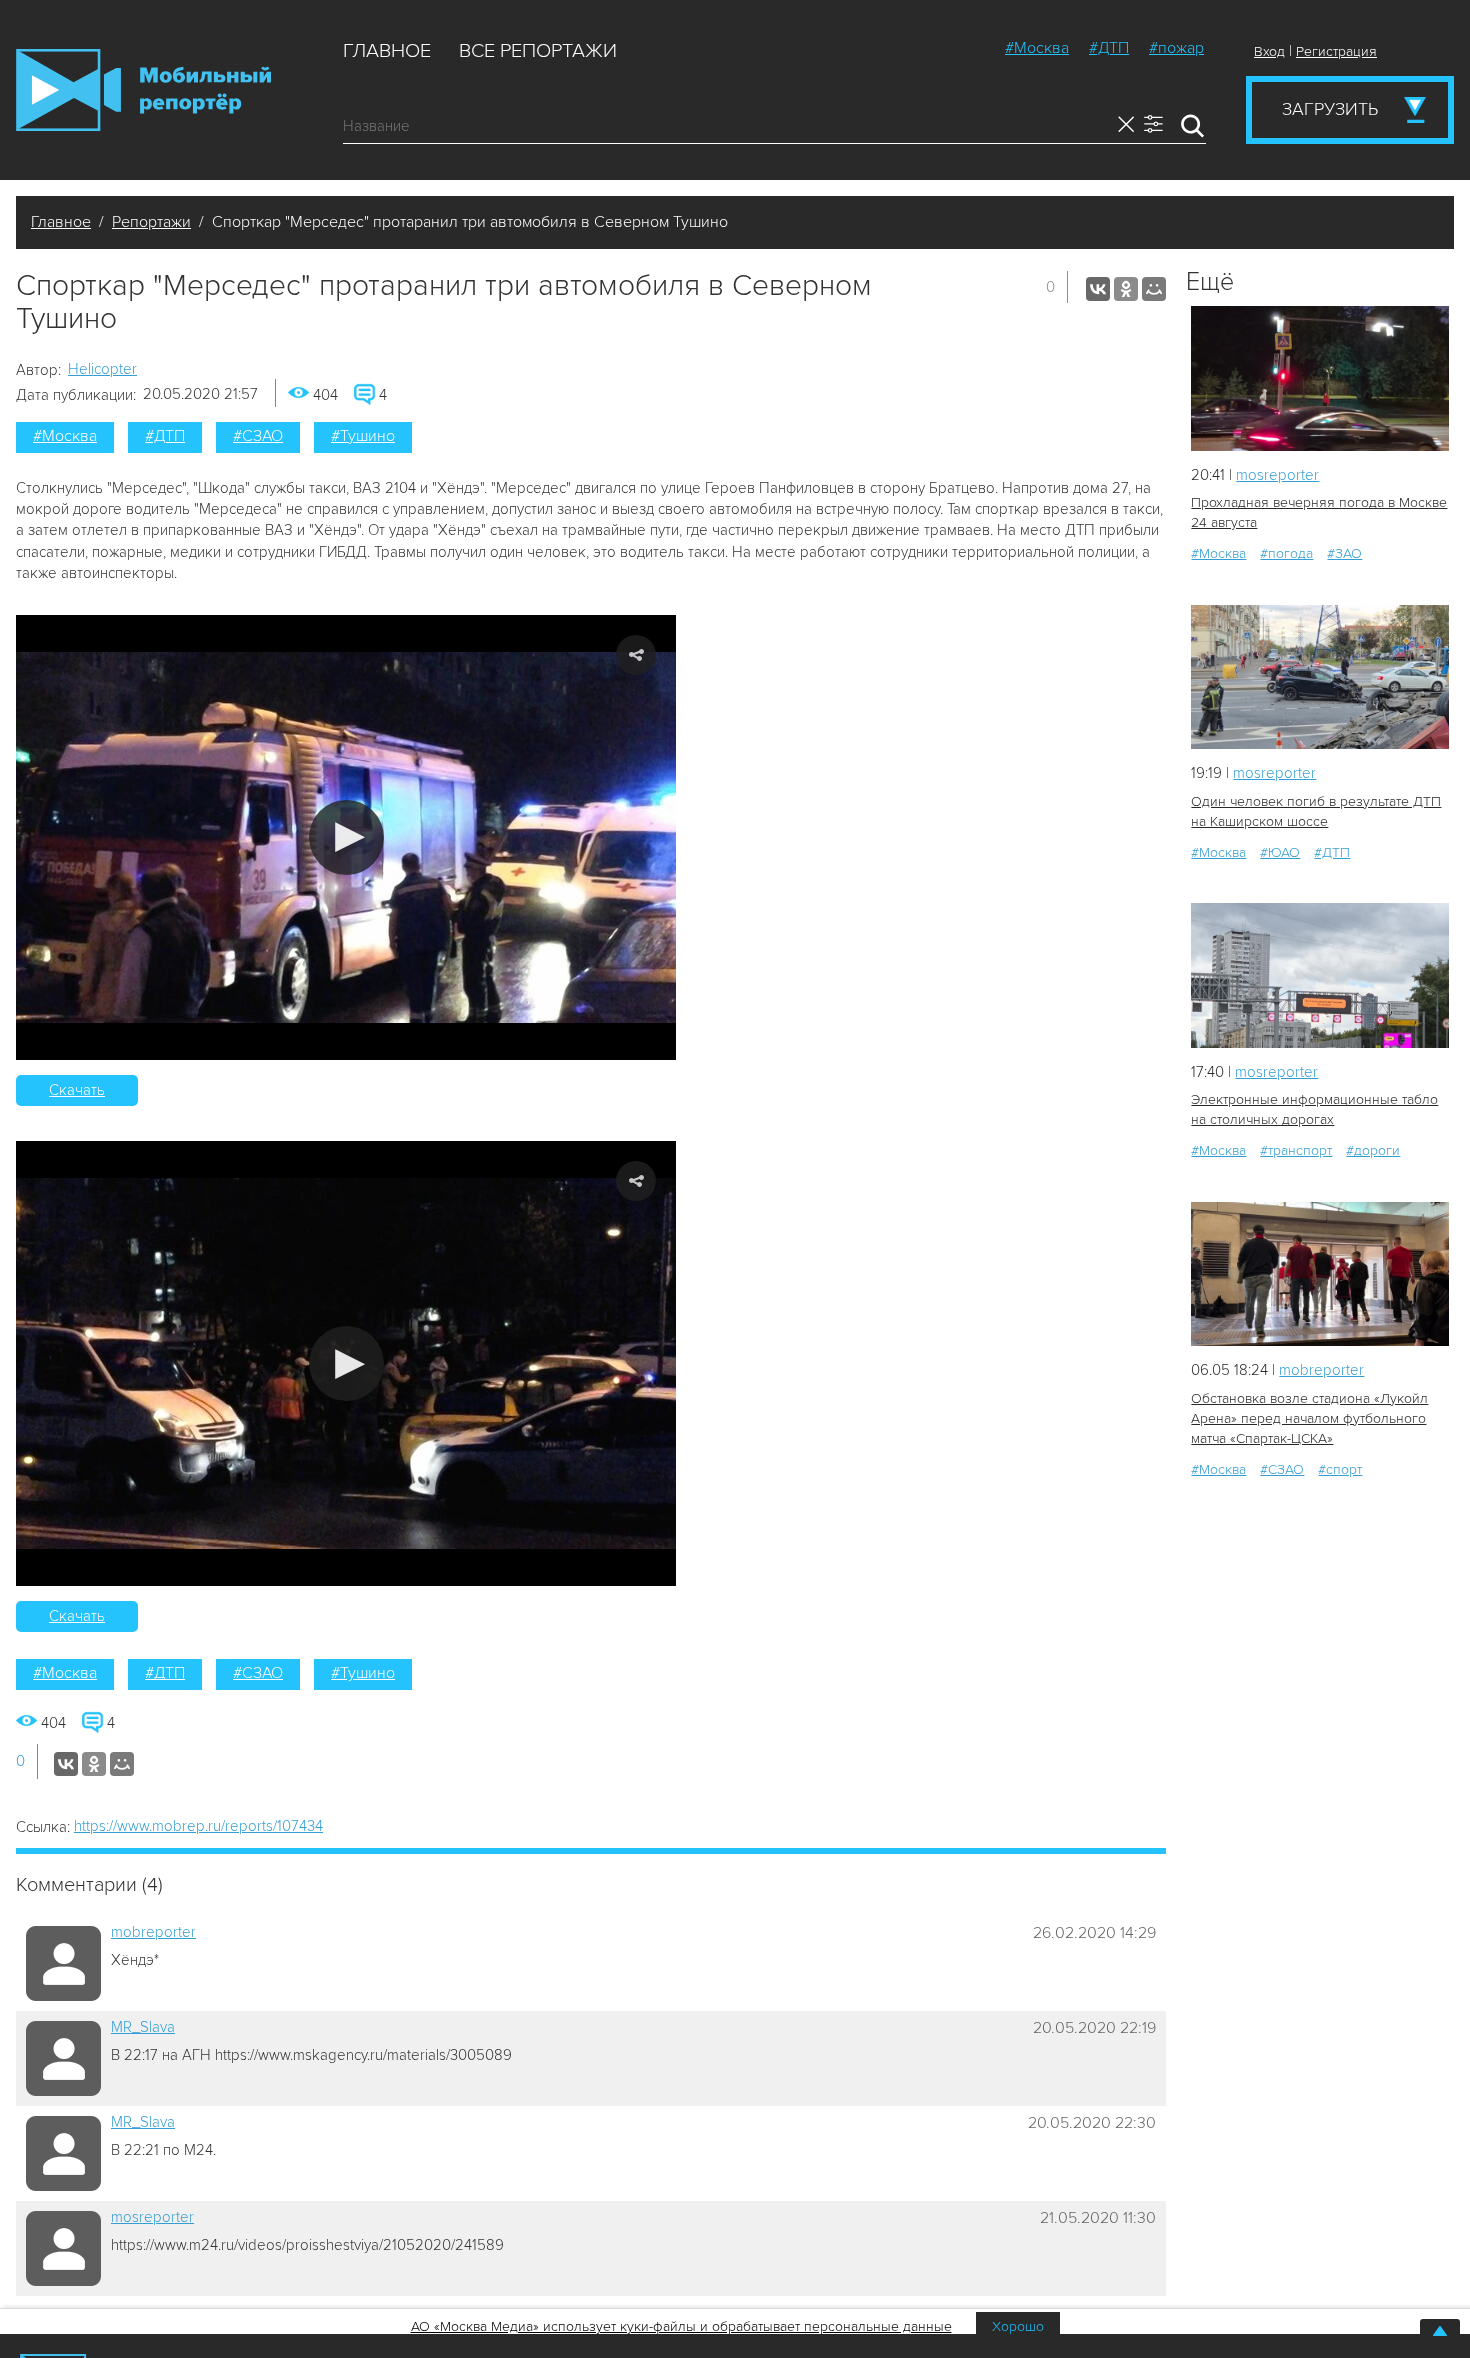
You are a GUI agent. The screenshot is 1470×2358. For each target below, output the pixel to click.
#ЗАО (1344, 553)
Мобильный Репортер (143, 90)
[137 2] (1320, 1274)
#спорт (1340, 1469)
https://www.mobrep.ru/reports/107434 (198, 1826)
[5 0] (1320, 378)
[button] (346, 837)
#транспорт (1296, 1150)
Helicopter (102, 369)
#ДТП (1109, 48)
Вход (1269, 51)
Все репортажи (538, 51)
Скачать (77, 1090)
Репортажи (151, 222)
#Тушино (363, 436)
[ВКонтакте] (1098, 289)
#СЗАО (258, 436)
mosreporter (152, 2217)
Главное (387, 51)
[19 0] (1320, 975)
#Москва (1037, 48)
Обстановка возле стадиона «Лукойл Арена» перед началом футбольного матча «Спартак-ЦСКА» (1309, 1418)
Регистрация (1336, 51)
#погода (1286, 553)
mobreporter (153, 1932)
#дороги (1373, 1150)
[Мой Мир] (1154, 289)
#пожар (1176, 48)
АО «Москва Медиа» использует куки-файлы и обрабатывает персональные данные (681, 2326)
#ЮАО (1280, 852)
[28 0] (1320, 677)
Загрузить (1330, 109)
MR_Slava (143, 2027)
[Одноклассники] (1126, 289)
